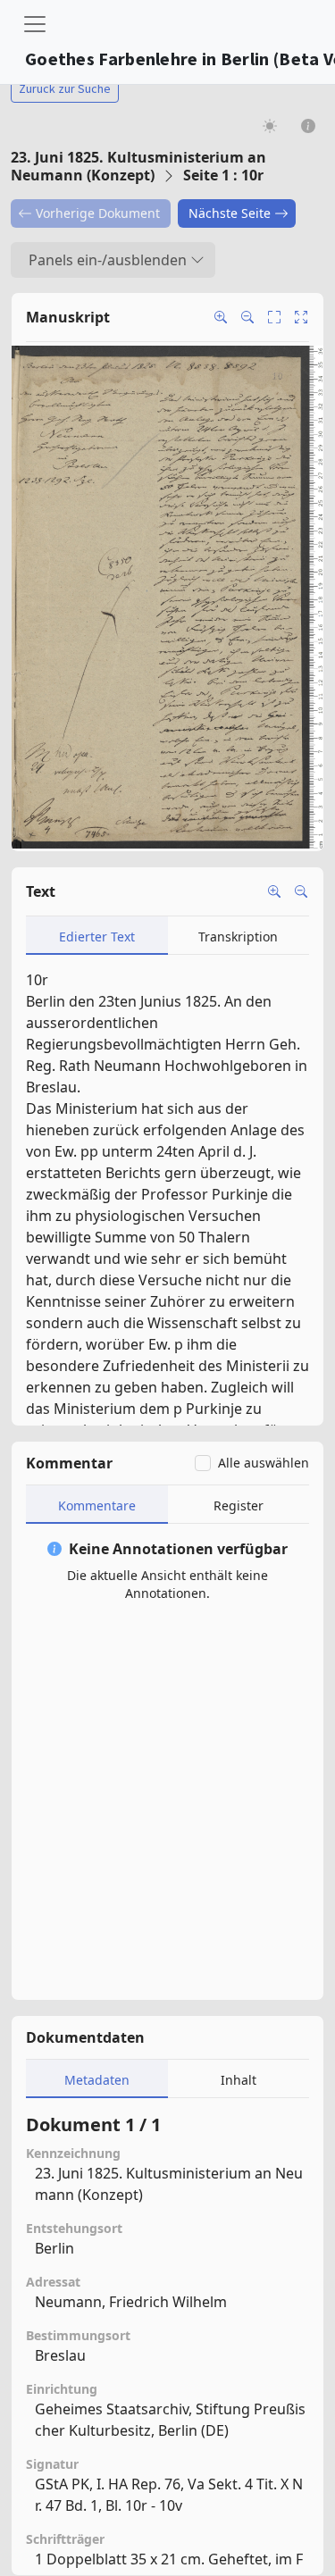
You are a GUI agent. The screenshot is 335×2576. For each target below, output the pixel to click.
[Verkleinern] (301, 891)
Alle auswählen (264, 1463)
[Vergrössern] (274, 891)
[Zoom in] (221, 317)
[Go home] (301, 317)
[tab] (97, 936)
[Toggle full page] (274, 317)
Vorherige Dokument (98, 213)
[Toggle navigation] (35, 24)
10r (37, 980)
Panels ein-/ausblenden (108, 260)
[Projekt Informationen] (309, 125)
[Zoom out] (247, 317)
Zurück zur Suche (65, 88)
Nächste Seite (230, 213)
